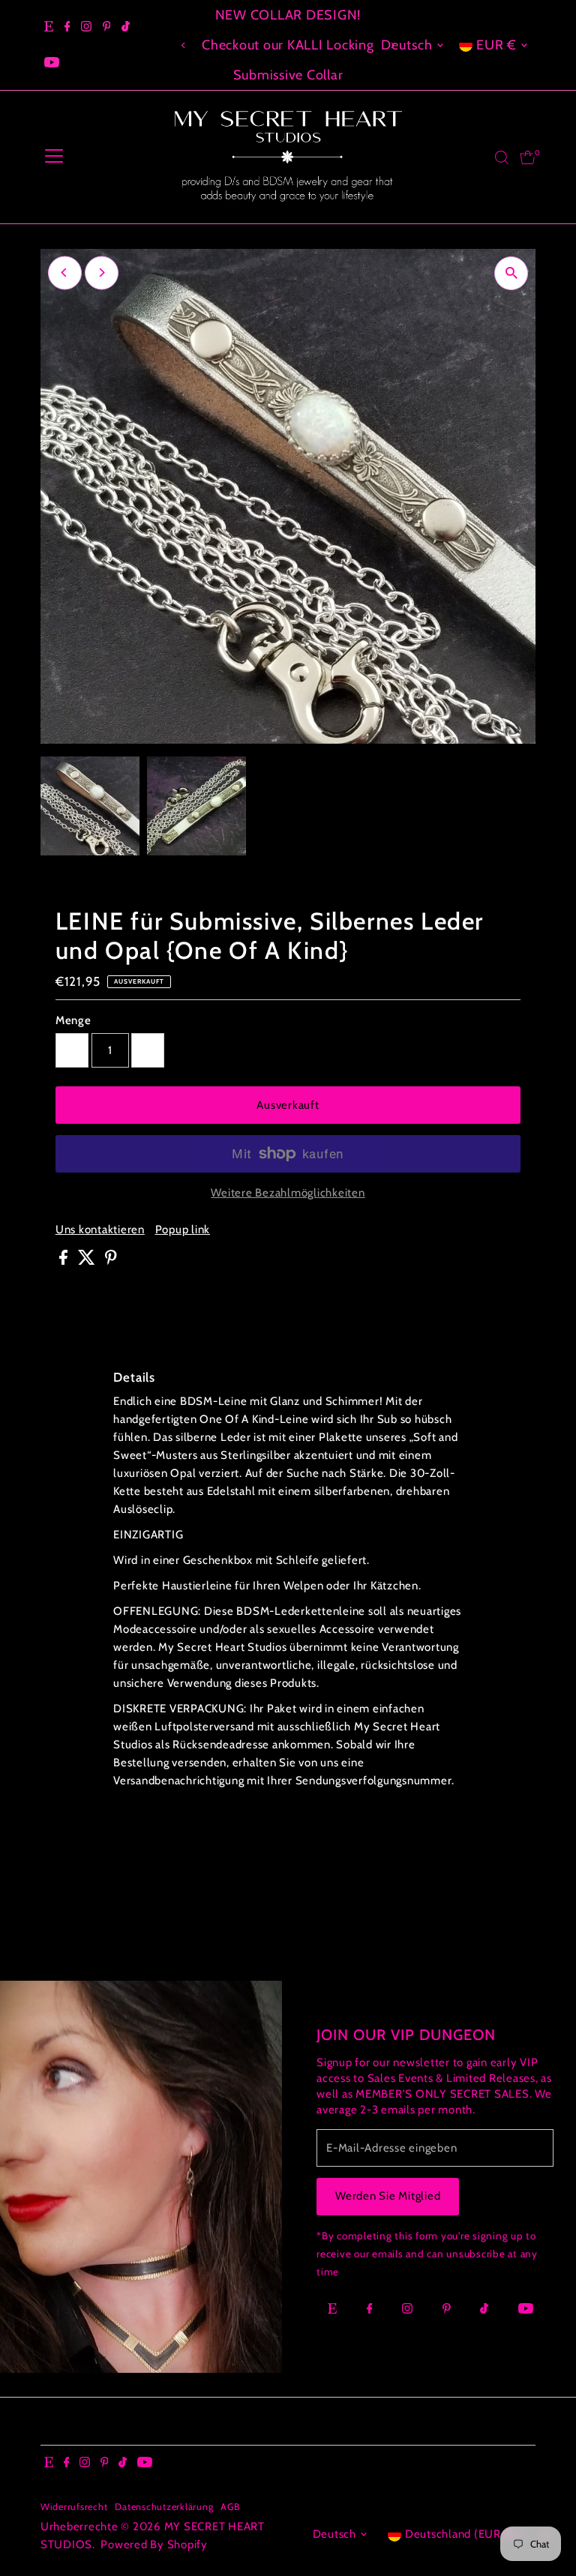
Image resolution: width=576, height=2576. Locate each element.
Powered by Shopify (154, 2545)
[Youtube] (52, 63)
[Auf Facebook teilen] (65, 1261)
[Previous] (184, 45)
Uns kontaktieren (100, 1230)
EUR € (497, 45)
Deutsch (406, 45)
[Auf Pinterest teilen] (111, 1261)
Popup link (183, 1230)
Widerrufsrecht (74, 2507)
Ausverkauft (288, 1105)
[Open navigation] (54, 157)
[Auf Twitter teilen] (88, 1261)
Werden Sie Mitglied (388, 2196)
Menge (73, 1020)
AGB (230, 2507)
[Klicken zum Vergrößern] (511, 273)
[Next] (102, 273)
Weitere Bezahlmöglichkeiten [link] (288, 1193)
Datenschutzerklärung (164, 2507)
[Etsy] (49, 27)
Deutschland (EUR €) (460, 2534)
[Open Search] (502, 157)
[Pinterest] (107, 27)
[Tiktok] (126, 27)
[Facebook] (67, 27)
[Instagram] (86, 27)
